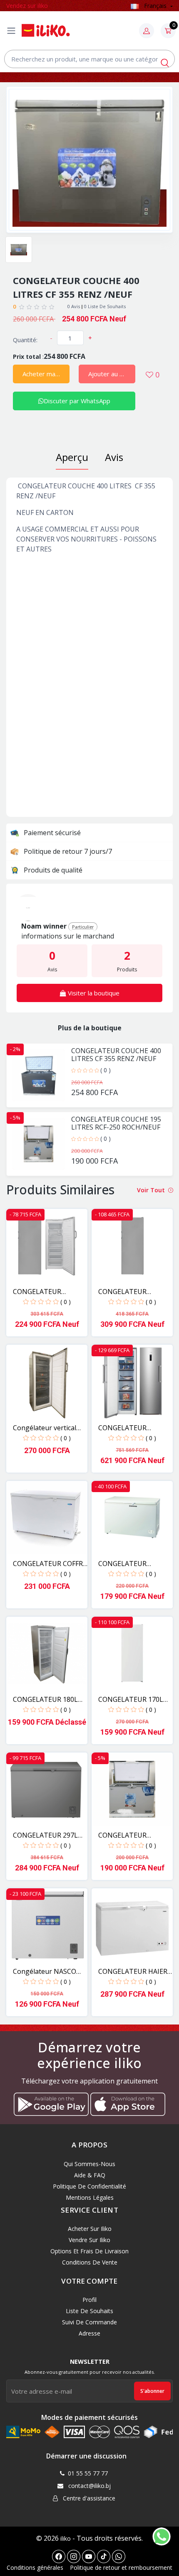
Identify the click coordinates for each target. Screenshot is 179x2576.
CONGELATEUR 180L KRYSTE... (45, 1700)
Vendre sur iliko (89, 2240)
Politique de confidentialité (89, 2186)
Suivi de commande (89, 2322)
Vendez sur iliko (27, 6)
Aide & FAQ (90, 2175)
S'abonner (152, 2391)
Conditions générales (35, 2567)
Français (155, 6)
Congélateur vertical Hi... (45, 1428)
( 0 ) (106, 1070)
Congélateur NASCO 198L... (45, 1972)
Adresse (89, 2333)
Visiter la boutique (93, 993)
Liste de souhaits (89, 2311)
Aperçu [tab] (72, 457)
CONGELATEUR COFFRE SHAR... (50, 1564)
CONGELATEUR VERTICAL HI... (122, 1428)
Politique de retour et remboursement (121, 2567)
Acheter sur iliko (90, 2229)
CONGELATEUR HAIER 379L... (133, 1972)
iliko (66, 2538)
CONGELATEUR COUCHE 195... (122, 1835)
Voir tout (152, 1190)
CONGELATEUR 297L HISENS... (45, 1835)
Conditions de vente (90, 2262)
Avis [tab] (114, 457)
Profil (89, 2300)
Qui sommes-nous (89, 2164)
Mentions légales (90, 2197)
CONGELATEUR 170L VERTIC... (131, 1700)
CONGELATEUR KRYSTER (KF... (122, 1564)
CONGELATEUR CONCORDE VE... (38, 1292)
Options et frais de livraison (89, 2251)
